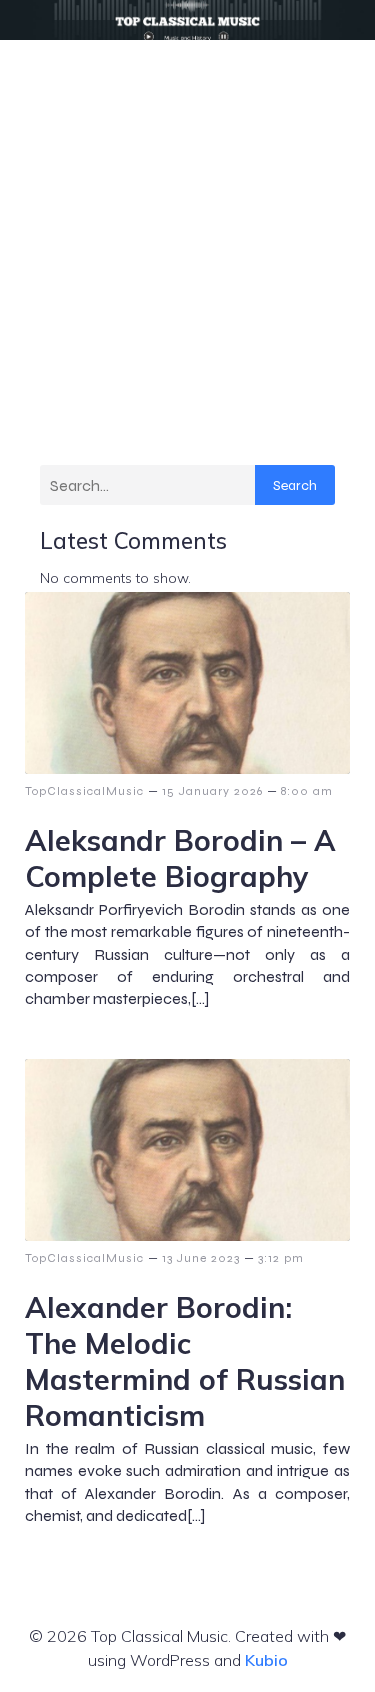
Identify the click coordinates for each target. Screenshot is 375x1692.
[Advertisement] (187, 237)
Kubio (266, 1660)
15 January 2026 (212, 791)
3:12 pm (281, 1258)
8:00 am (307, 791)
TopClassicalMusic (84, 791)
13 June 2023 (201, 1258)
